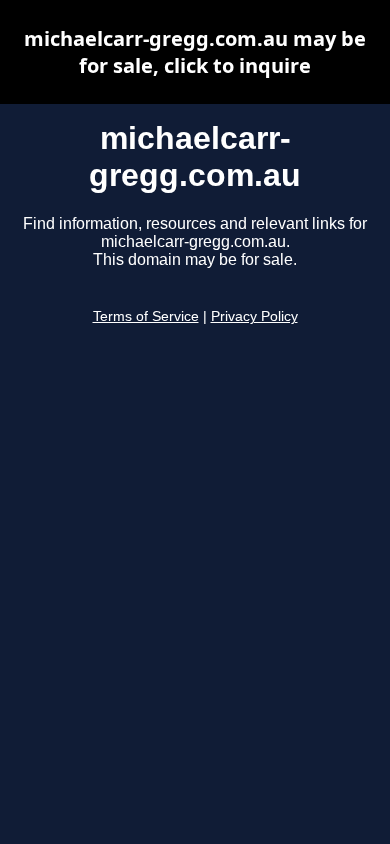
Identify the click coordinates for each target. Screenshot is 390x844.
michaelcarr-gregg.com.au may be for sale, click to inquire (195, 52)
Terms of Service (146, 316)
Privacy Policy (254, 316)
